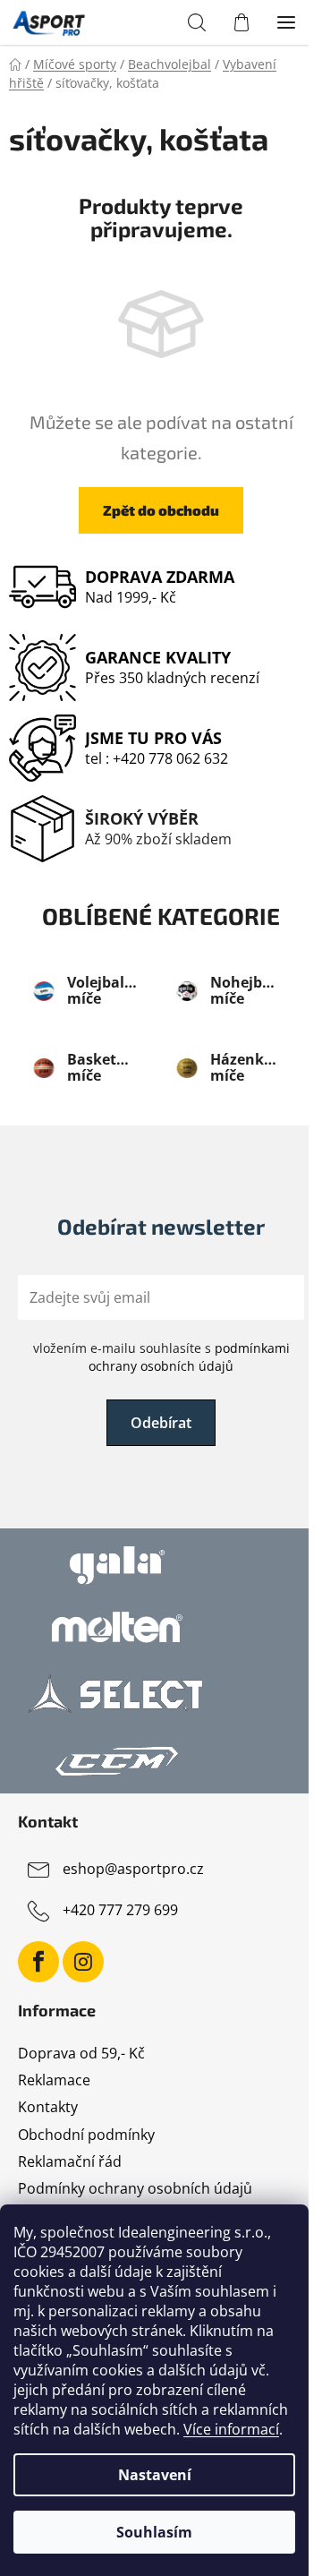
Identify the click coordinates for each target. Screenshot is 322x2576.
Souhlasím (154, 2532)
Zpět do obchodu (161, 510)
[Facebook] (38, 1962)
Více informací (231, 2429)
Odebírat (161, 1423)
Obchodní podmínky (86, 2135)
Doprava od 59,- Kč (81, 2053)
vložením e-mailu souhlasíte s (161, 1357)
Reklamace (54, 2080)
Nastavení (155, 2475)
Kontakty (48, 2107)
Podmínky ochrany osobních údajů (135, 2188)
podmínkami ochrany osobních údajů (189, 1357)
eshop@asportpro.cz (133, 1870)
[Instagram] (83, 1962)
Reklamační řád (70, 2161)
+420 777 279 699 (120, 1911)
